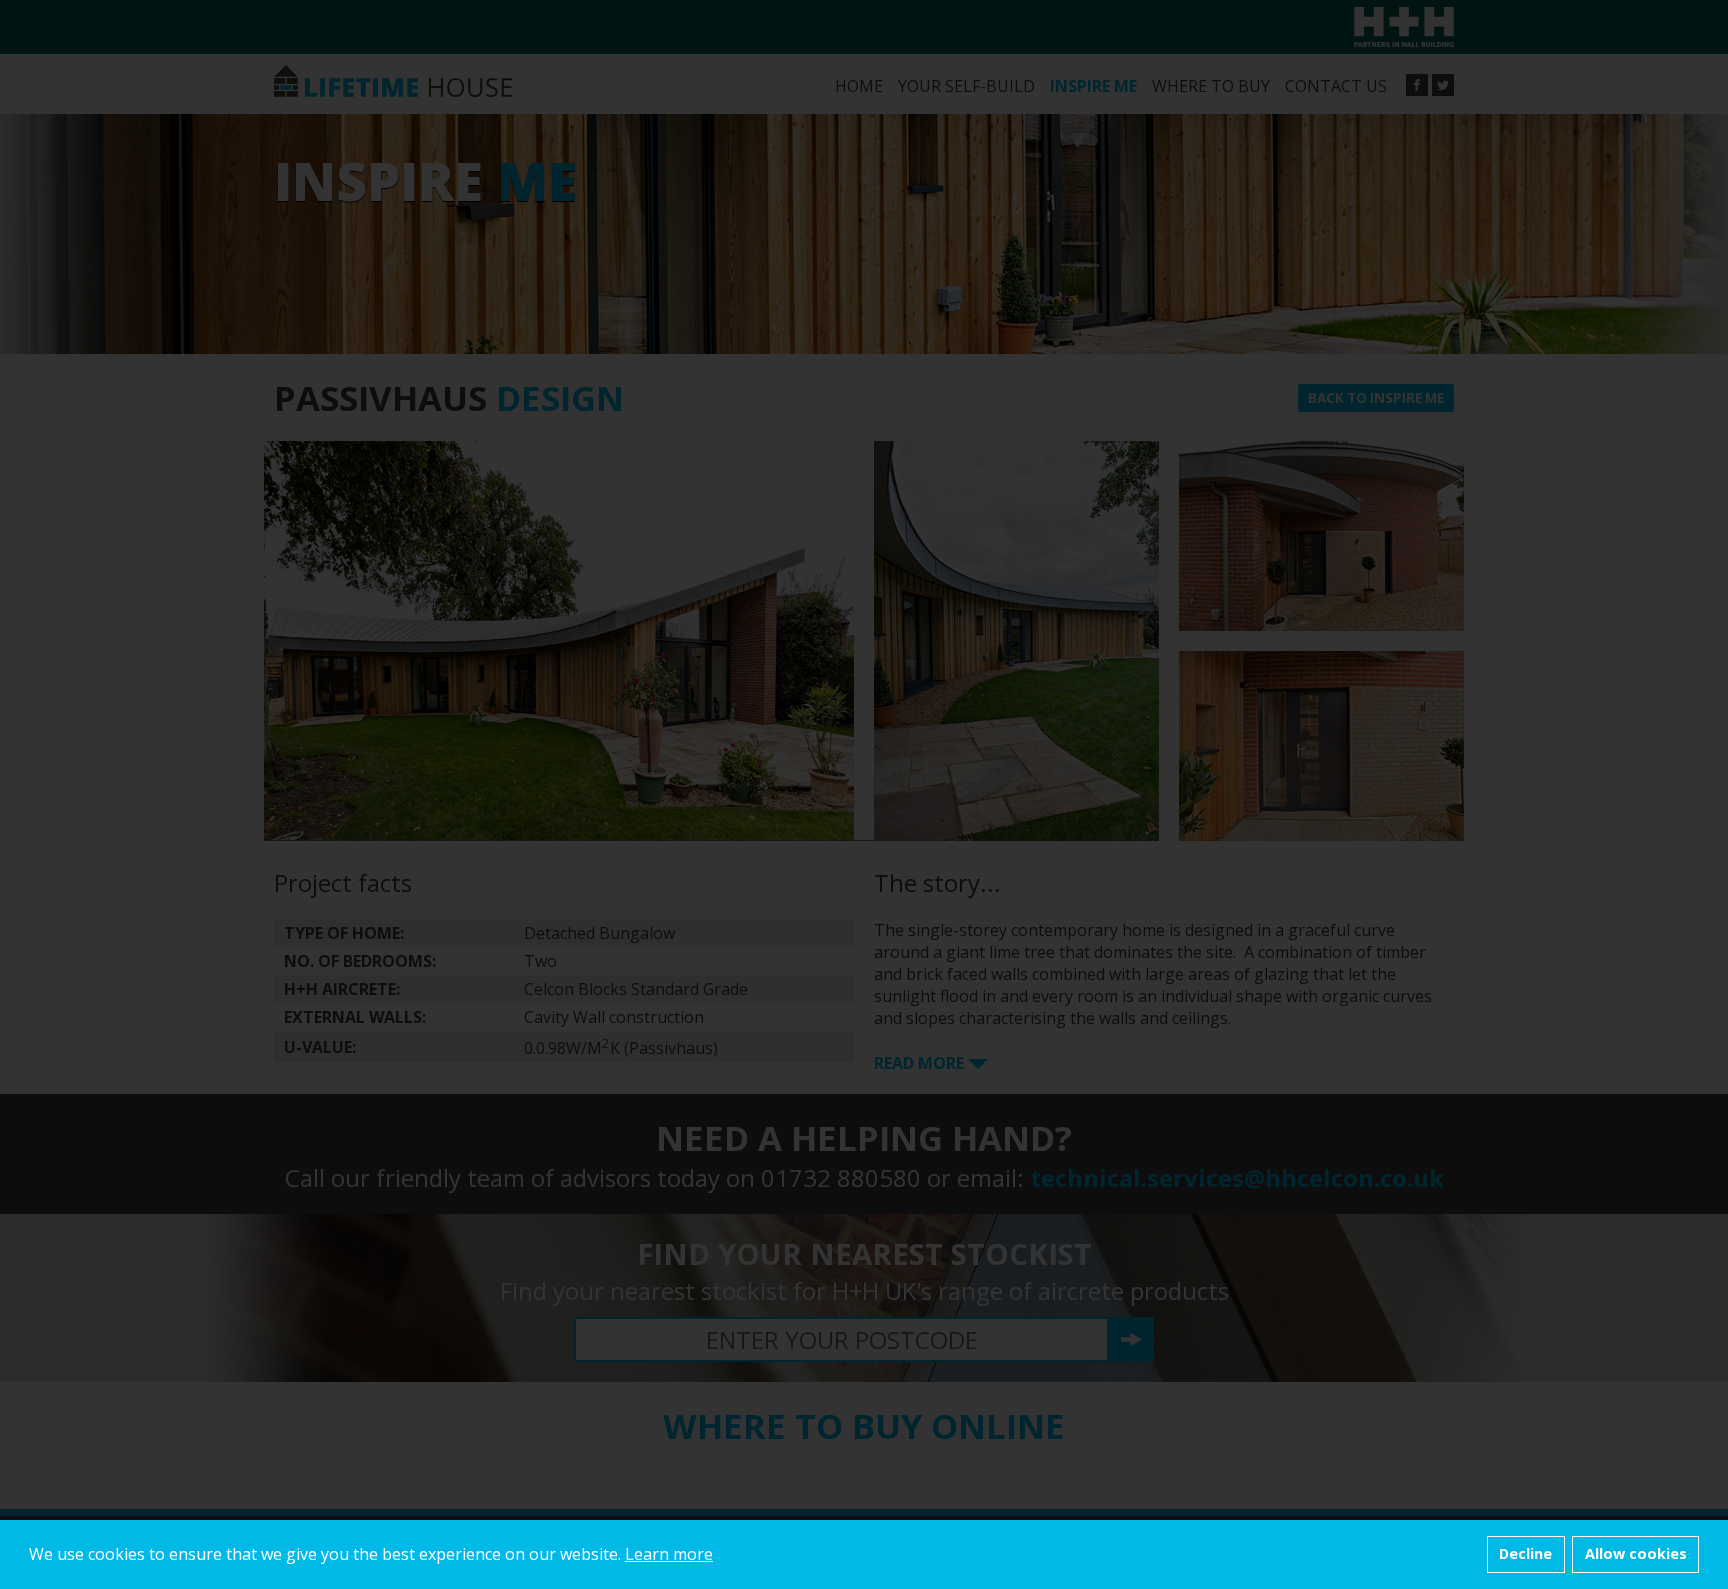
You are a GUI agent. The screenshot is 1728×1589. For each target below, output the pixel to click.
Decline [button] (1525, 1553)
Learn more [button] (669, 1554)
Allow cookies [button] (1636, 1553)
